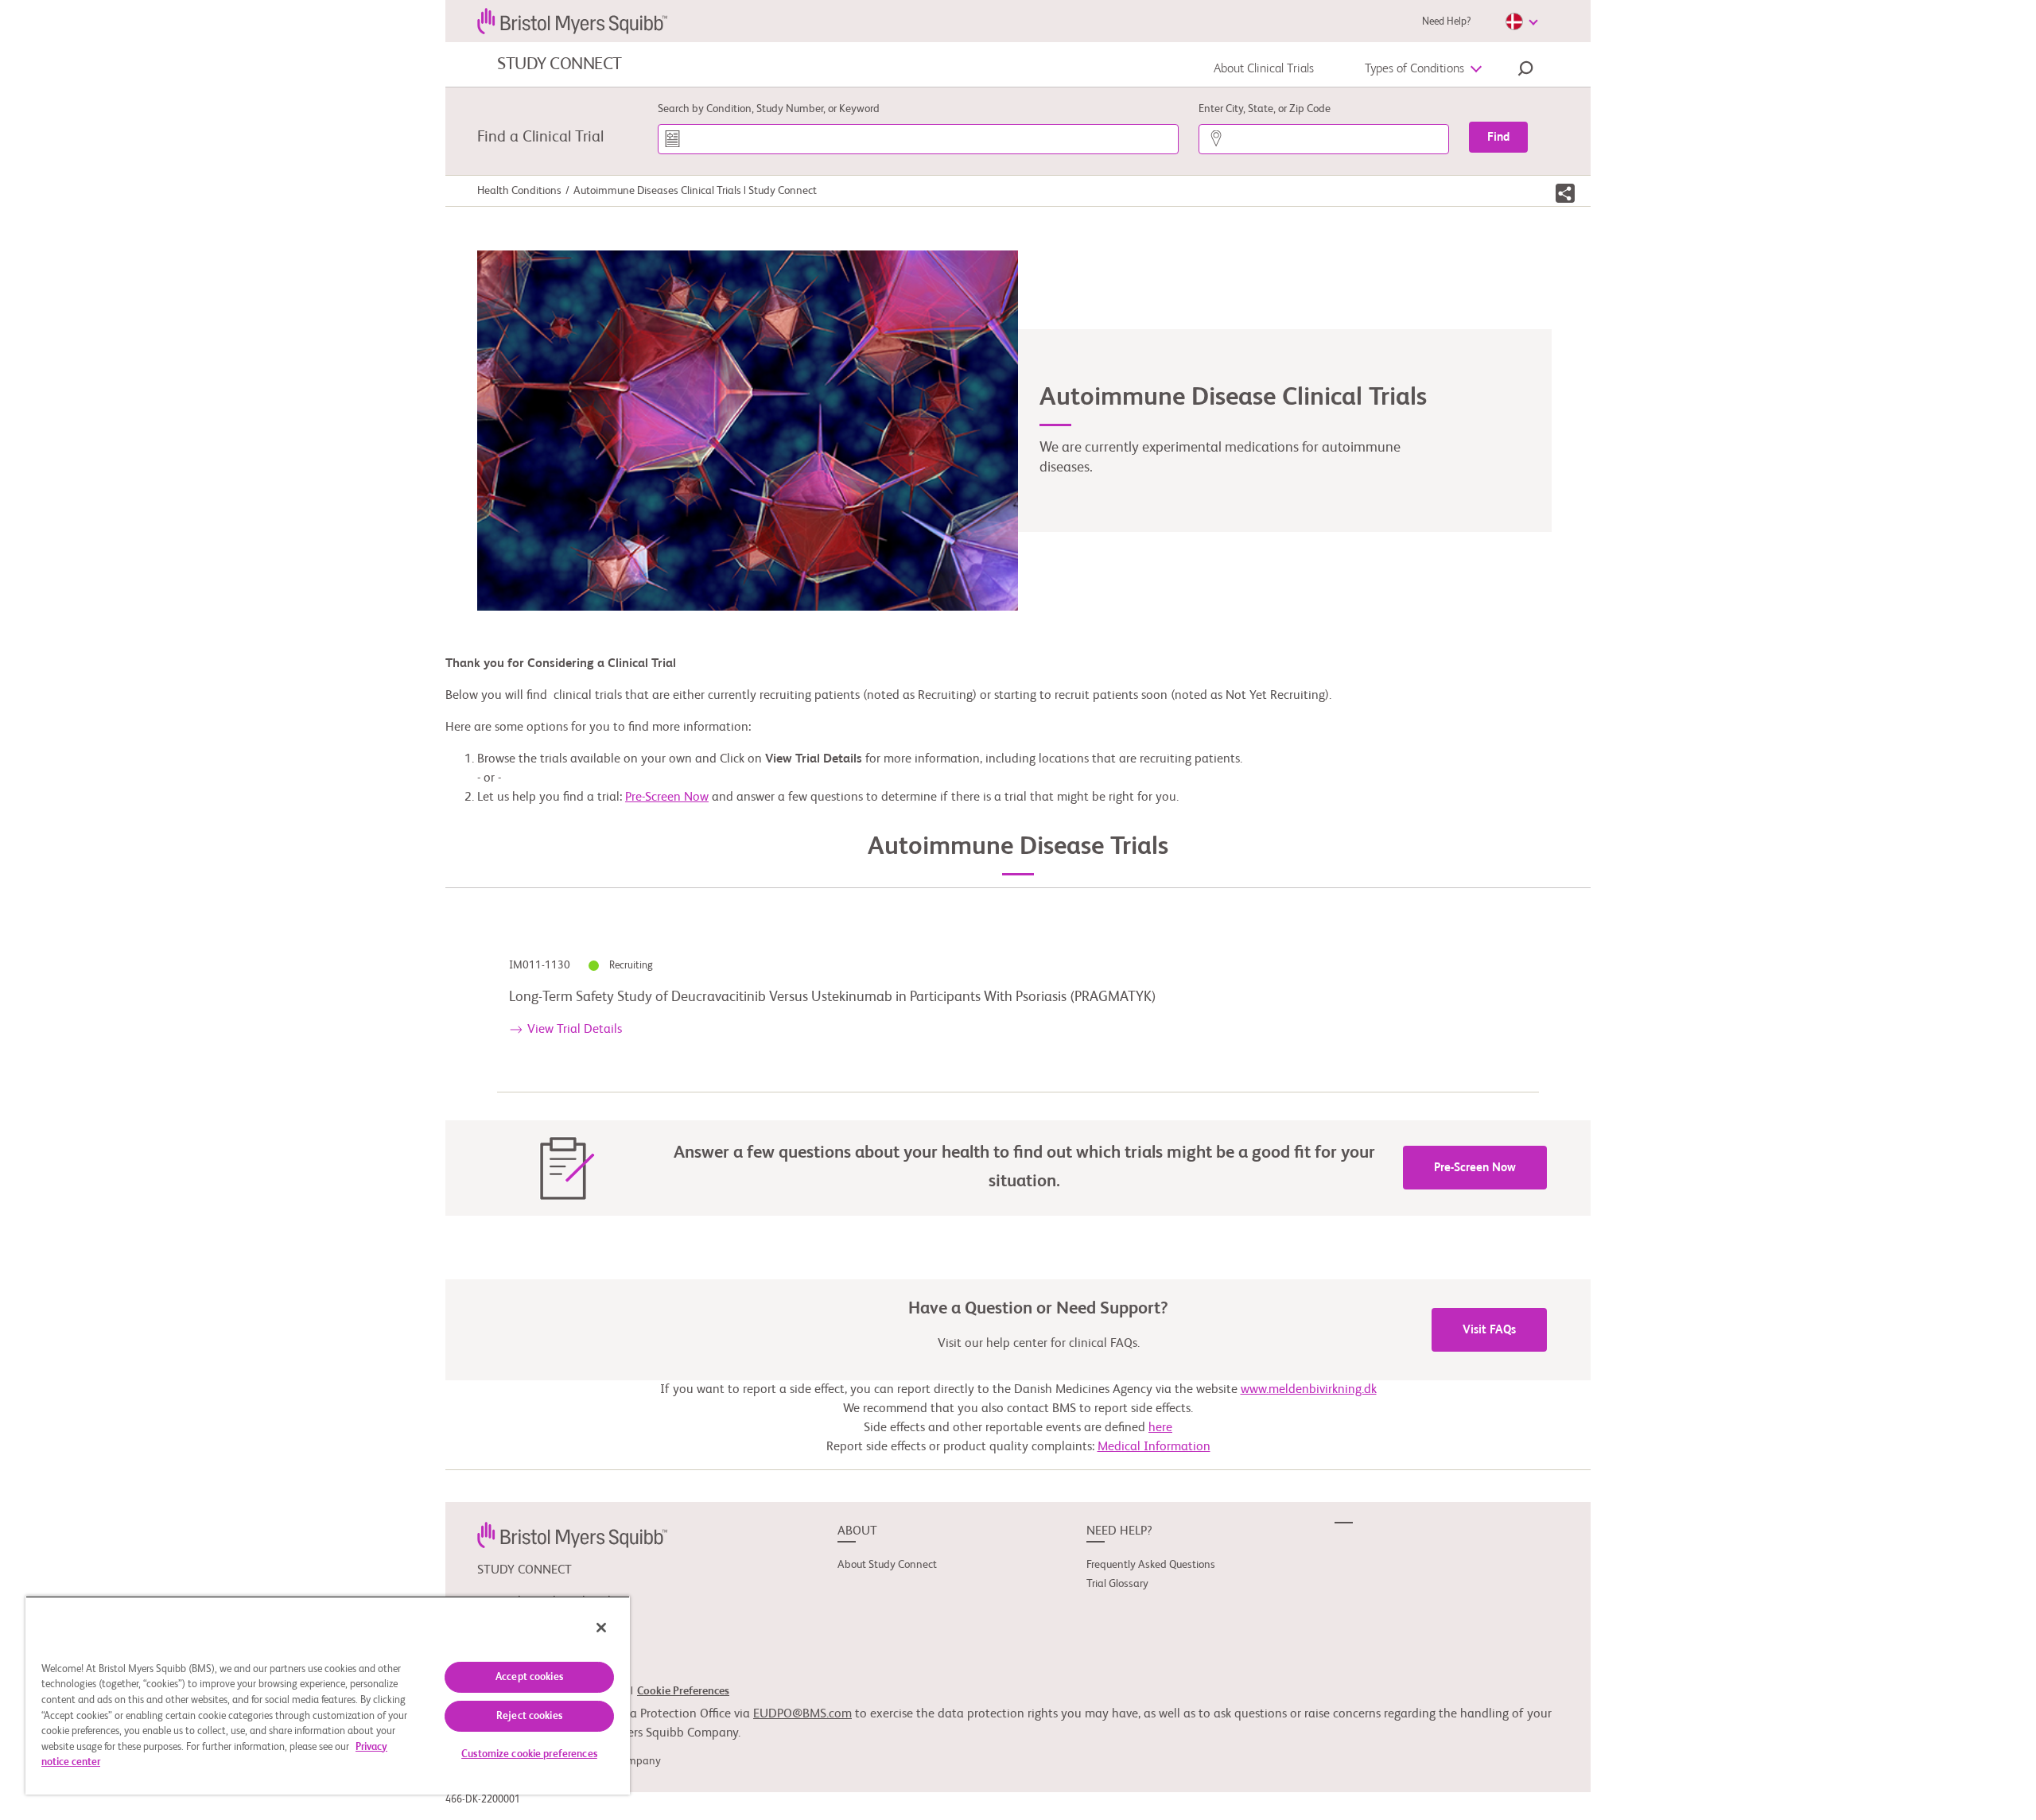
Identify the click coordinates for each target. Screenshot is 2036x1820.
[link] (572, 1535)
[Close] (601, 1628)
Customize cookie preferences (529, 1754)
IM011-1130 (541, 965)
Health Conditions (519, 191)
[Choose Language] (1521, 21)
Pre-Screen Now (667, 797)
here (1160, 1428)
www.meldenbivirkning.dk (1309, 1390)
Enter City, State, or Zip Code (1265, 109)
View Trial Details (575, 1030)
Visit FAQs (1489, 1330)
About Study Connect (887, 1565)
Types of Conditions (1414, 69)
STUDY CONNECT (560, 64)
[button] (1525, 71)
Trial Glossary (1117, 1584)
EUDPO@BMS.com (802, 1714)
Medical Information (1154, 1447)
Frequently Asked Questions (1151, 1565)
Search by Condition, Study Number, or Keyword (769, 109)
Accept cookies (529, 1677)
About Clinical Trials (1264, 69)
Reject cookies (529, 1716)
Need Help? (1446, 22)
